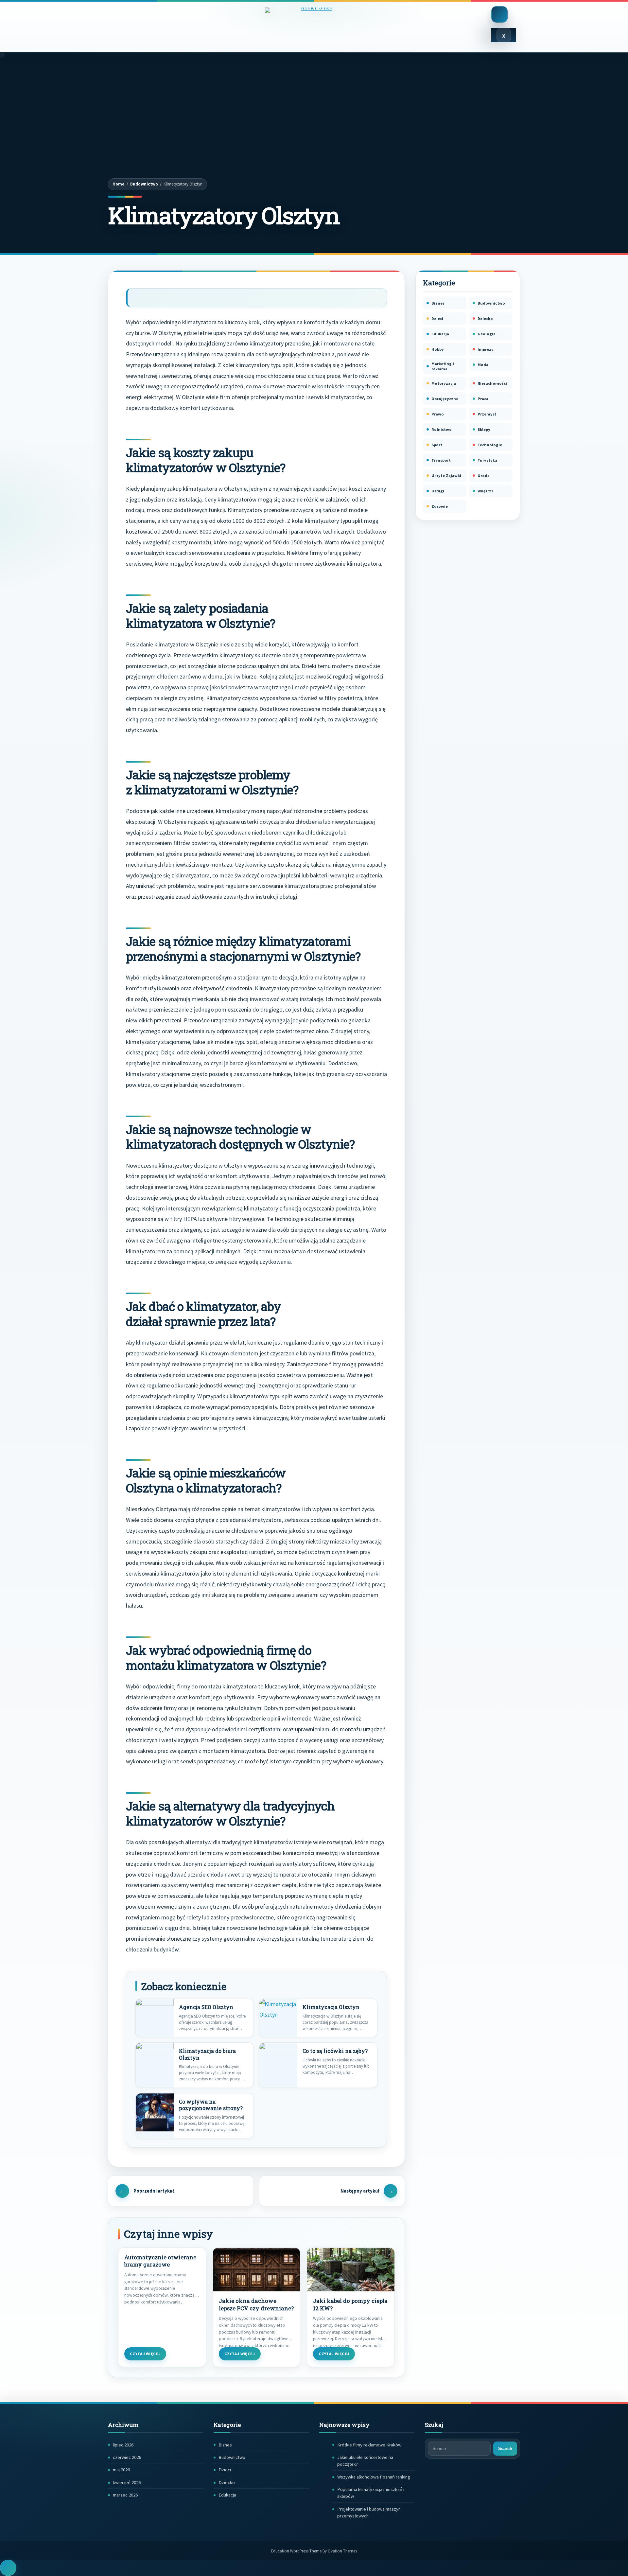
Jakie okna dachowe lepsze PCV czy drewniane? (256, 2305)
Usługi (438, 491)
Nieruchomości (492, 383)
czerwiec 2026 (127, 2457)
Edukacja (440, 334)
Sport (437, 445)
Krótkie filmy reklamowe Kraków (369, 2445)
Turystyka (487, 460)
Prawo (438, 414)
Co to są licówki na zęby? (335, 2051)
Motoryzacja (444, 383)
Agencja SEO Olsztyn (206, 2007)
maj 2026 (121, 2470)
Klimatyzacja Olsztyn (331, 2007)
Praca (483, 399)
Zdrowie (440, 506)
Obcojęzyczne (445, 399)
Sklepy (484, 429)
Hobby (438, 349)
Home (119, 184)
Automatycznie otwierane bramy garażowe (160, 2261)
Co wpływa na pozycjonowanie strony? (211, 2105)
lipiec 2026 (123, 2445)
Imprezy (486, 349)
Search (505, 2449)
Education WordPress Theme (314, 2551)
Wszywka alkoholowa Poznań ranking (374, 2477)
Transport (441, 460)
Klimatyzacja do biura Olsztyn (207, 2054)
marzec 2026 (125, 2495)
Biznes (438, 303)
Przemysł (487, 414)
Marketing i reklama (443, 366)
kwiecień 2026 (127, 2482)
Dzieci (437, 318)
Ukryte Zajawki (446, 476)
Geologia (487, 334)
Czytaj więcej (145, 2354)
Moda (483, 365)
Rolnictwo (442, 429)
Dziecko (485, 318)
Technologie (490, 445)
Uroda (484, 476)
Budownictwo (144, 184)
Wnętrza (486, 491)
